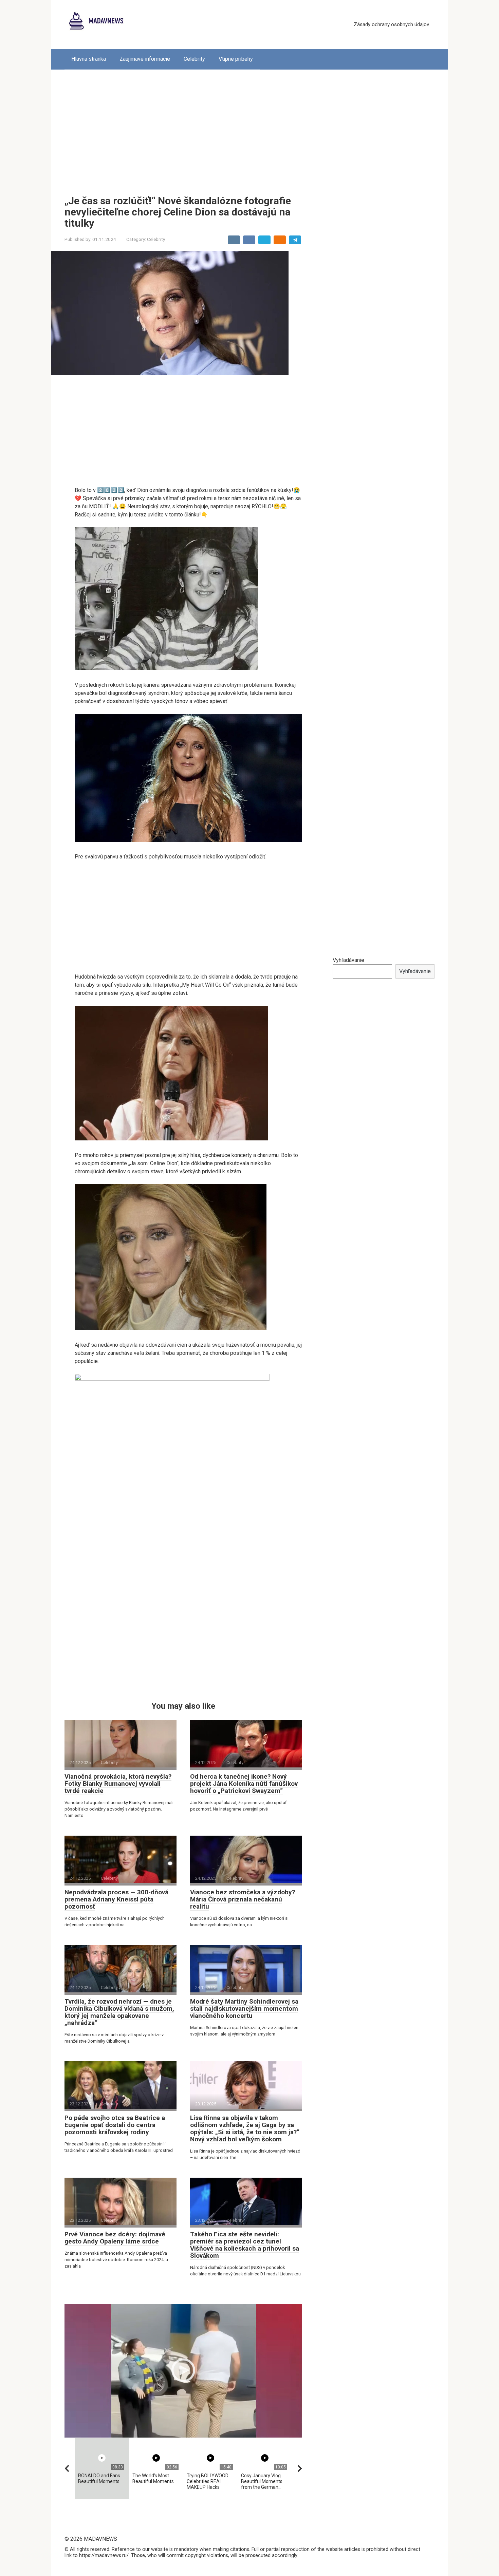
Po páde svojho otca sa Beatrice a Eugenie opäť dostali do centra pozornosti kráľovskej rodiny (115, 2125)
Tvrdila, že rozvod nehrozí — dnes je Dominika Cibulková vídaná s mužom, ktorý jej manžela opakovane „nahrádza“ (119, 2012)
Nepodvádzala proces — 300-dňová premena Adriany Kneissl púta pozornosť (116, 1899)
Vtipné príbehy (236, 59)
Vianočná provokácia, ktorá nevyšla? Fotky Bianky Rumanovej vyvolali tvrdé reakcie (118, 1784)
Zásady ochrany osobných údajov (391, 24)
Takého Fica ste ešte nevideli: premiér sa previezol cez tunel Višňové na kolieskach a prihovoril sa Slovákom (245, 2245)
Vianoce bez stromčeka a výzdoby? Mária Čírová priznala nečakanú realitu (243, 1899)
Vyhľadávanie (348, 960)
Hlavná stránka (89, 59)
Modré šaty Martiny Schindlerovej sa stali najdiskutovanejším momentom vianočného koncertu (244, 2009)
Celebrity (194, 59)
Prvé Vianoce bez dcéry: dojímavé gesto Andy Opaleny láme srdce (115, 2238)
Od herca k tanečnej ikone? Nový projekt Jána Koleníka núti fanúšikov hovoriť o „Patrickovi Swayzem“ (244, 1784)
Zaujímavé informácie (145, 59)
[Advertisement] (249, 127)
